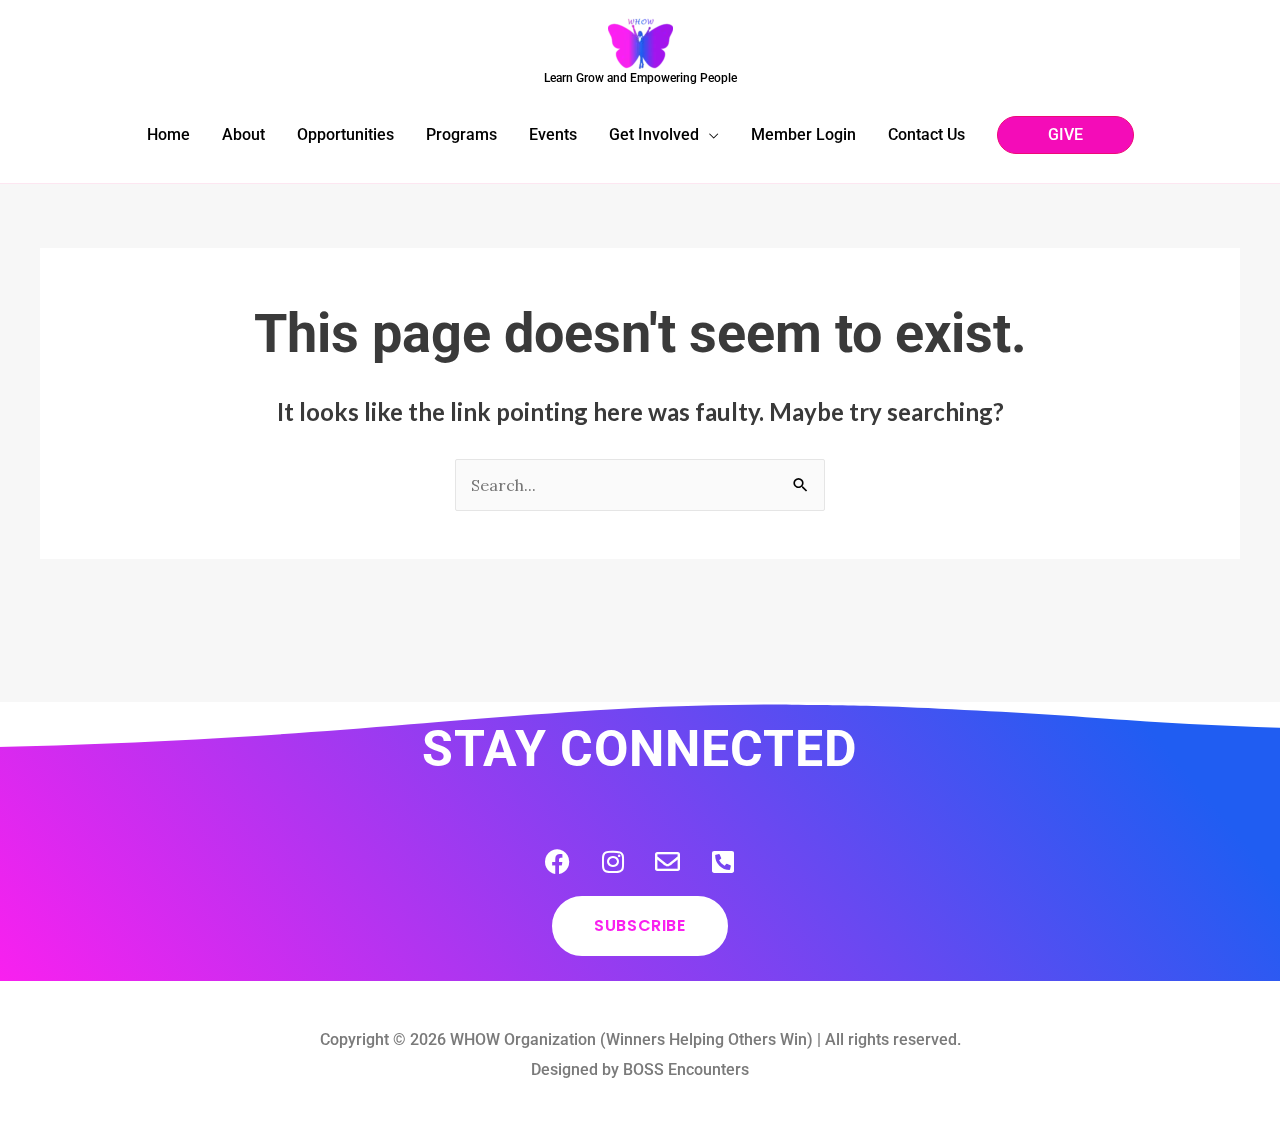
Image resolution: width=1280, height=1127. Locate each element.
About (243, 134)
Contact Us (926, 134)
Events (553, 134)
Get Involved (654, 134)
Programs (461, 134)
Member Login (803, 134)
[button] (1065, 135)
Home (168, 134)
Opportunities (345, 134)
